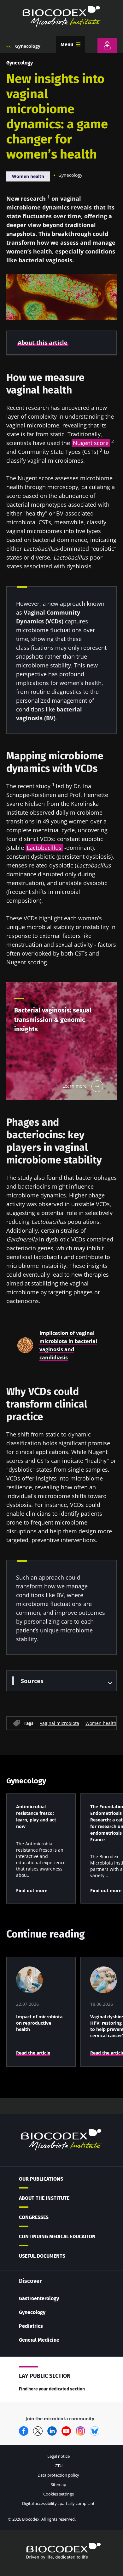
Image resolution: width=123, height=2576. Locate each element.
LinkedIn (52, 2431)
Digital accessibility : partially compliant (58, 2503)
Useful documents (42, 2256)
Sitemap (59, 2484)
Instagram (80, 2431)
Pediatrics (31, 2326)
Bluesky (95, 2431)
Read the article (33, 2053)
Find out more (32, 1890)
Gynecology (28, 46)
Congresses (34, 2217)
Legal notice (59, 2456)
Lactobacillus (44, 848)
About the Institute (44, 2198)
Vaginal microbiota (59, 1723)
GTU (59, 2466)
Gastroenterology (39, 2298)
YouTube (66, 2431)
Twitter (38, 2431)
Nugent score (91, 443)
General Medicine (39, 2340)
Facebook (24, 2431)
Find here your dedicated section (52, 2389)
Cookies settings (59, 2494)
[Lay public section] (107, 45)
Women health (28, 176)
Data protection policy (58, 2475)
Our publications (41, 2179)
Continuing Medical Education (57, 2236)
